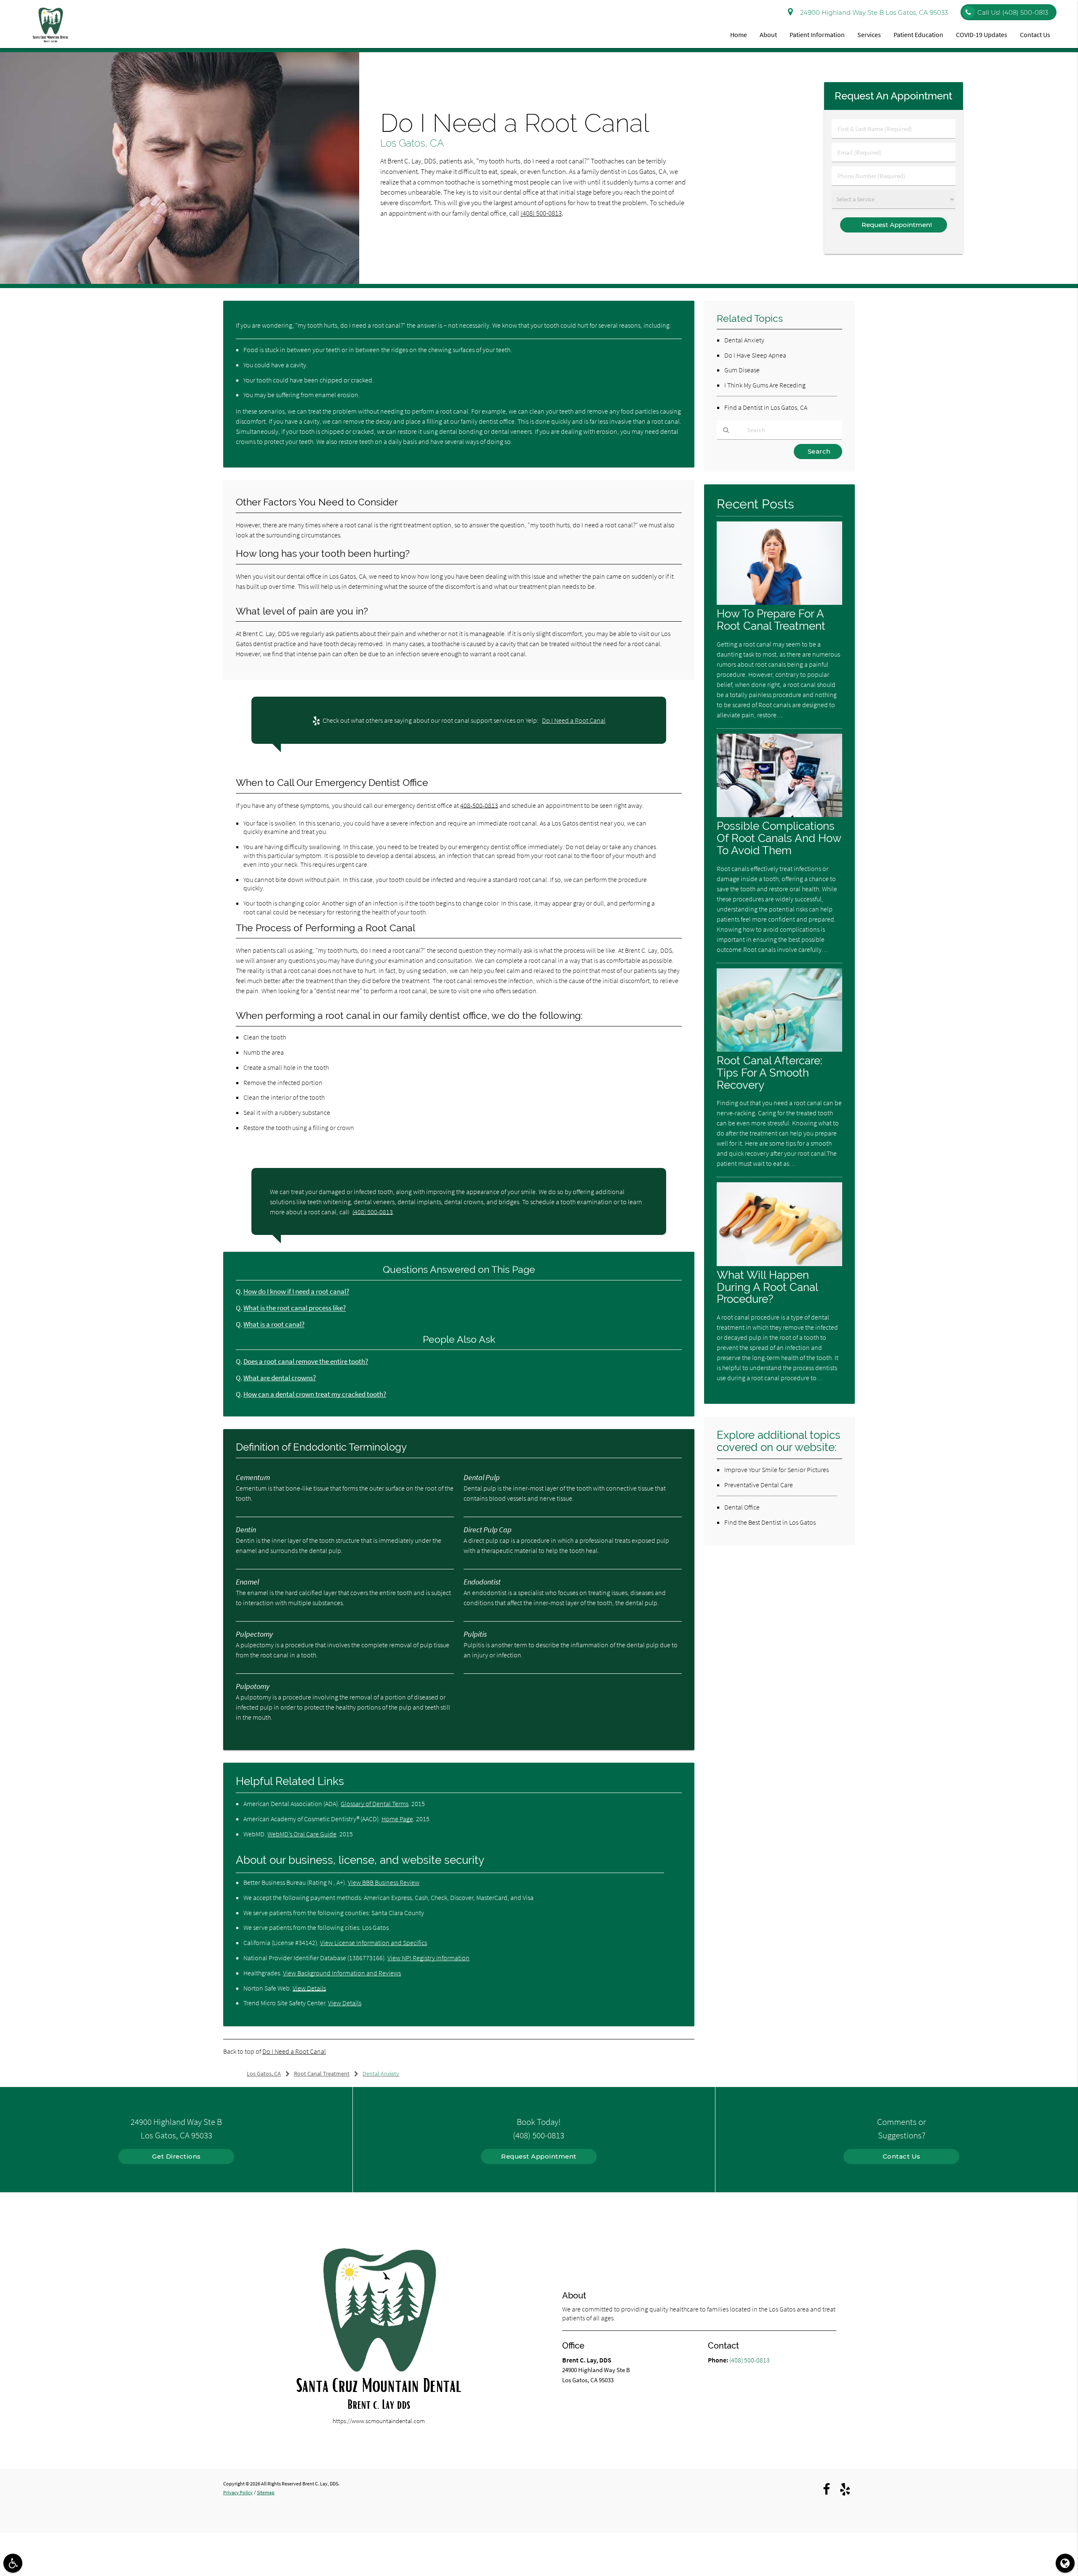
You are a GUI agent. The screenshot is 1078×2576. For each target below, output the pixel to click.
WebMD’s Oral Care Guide (302, 1834)
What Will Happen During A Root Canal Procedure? (767, 1287)
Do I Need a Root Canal (574, 720)
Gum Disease (742, 370)
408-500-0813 (479, 805)
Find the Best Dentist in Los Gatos (770, 1522)
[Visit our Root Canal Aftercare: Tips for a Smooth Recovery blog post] (779, 1049)
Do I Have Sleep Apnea (755, 355)
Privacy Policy (238, 2492)
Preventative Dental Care (759, 1485)
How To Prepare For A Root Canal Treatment (771, 620)
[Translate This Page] (1065, 2563)
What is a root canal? (274, 1324)
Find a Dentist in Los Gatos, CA (766, 407)
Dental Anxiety (744, 340)
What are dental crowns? (280, 1378)
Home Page (397, 1819)
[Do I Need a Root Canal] (180, 282)
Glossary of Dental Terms (375, 1804)
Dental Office (742, 1507)
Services (869, 35)
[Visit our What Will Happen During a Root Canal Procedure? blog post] (779, 1264)
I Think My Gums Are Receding (765, 385)
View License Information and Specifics (374, 1943)
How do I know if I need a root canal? (296, 1292)
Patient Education (918, 35)
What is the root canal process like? (295, 1308)
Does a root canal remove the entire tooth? (306, 1361)
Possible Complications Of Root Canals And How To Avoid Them (779, 838)
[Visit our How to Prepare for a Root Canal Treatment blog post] (779, 603)
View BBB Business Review (384, 1882)
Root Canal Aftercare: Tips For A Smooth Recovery (770, 1073)
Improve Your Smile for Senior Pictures (776, 1470)
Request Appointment (539, 2156)
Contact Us (1035, 35)
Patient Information (817, 35)
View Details (309, 1988)
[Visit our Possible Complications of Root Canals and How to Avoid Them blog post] (779, 815)
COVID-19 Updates (982, 35)
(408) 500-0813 (541, 213)
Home (739, 35)
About (768, 35)
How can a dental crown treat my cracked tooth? (315, 1394)
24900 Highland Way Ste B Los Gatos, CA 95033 (872, 12)
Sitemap (266, 2492)
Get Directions (176, 2156)
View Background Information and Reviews (342, 1973)
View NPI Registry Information (428, 1958)
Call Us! (1013, 12)
